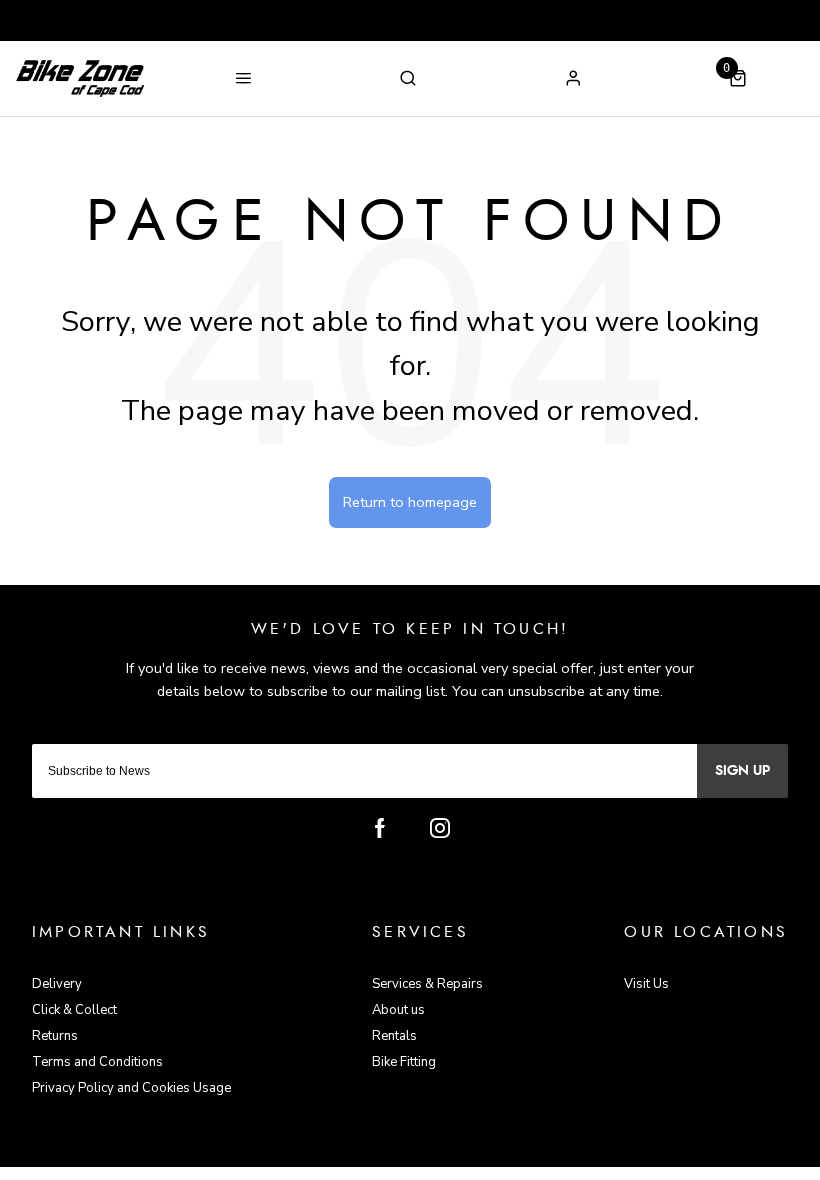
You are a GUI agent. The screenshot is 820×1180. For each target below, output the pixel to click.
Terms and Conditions (97, 1062)
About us (398, 1010)
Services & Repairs (427, 984)
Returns (55, 1036)
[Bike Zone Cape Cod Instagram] (440, 828)
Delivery (57, 984)
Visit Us (646, 984)
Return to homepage (410, 502)
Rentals (394, 1036)
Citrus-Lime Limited (474, 1150)
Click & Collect (74, 1010)
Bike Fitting (404, 1062)
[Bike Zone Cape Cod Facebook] (380, 828)
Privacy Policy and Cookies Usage (131, 1088)
